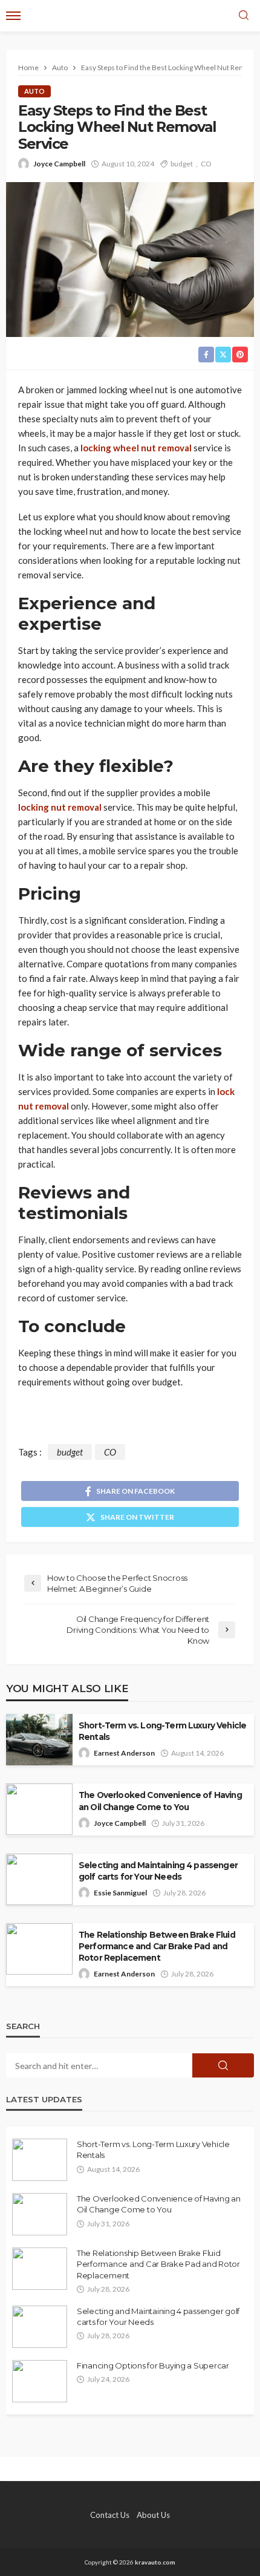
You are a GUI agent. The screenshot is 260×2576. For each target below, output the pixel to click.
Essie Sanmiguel (120, 1893)
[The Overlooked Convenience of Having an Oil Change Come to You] (40, 2214)
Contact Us (110, 2515)
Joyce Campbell (59, 164)
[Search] (244, 16)
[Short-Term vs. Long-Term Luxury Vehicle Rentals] (40, 2160)
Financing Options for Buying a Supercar (153, 2365)
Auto (34, 91)
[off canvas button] (13, 16)
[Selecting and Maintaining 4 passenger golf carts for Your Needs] (40, 2327)
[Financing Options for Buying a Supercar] (40, 2381)
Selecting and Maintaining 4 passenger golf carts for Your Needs (158, 1871)
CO (206, 164)
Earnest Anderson (124, 1753)
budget (182, 164)
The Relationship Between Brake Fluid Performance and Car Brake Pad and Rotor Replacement (157, 1946)
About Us (153, 2515)
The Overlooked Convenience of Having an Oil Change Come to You (160, 1801)
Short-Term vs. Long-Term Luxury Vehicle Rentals (162, 1731)
